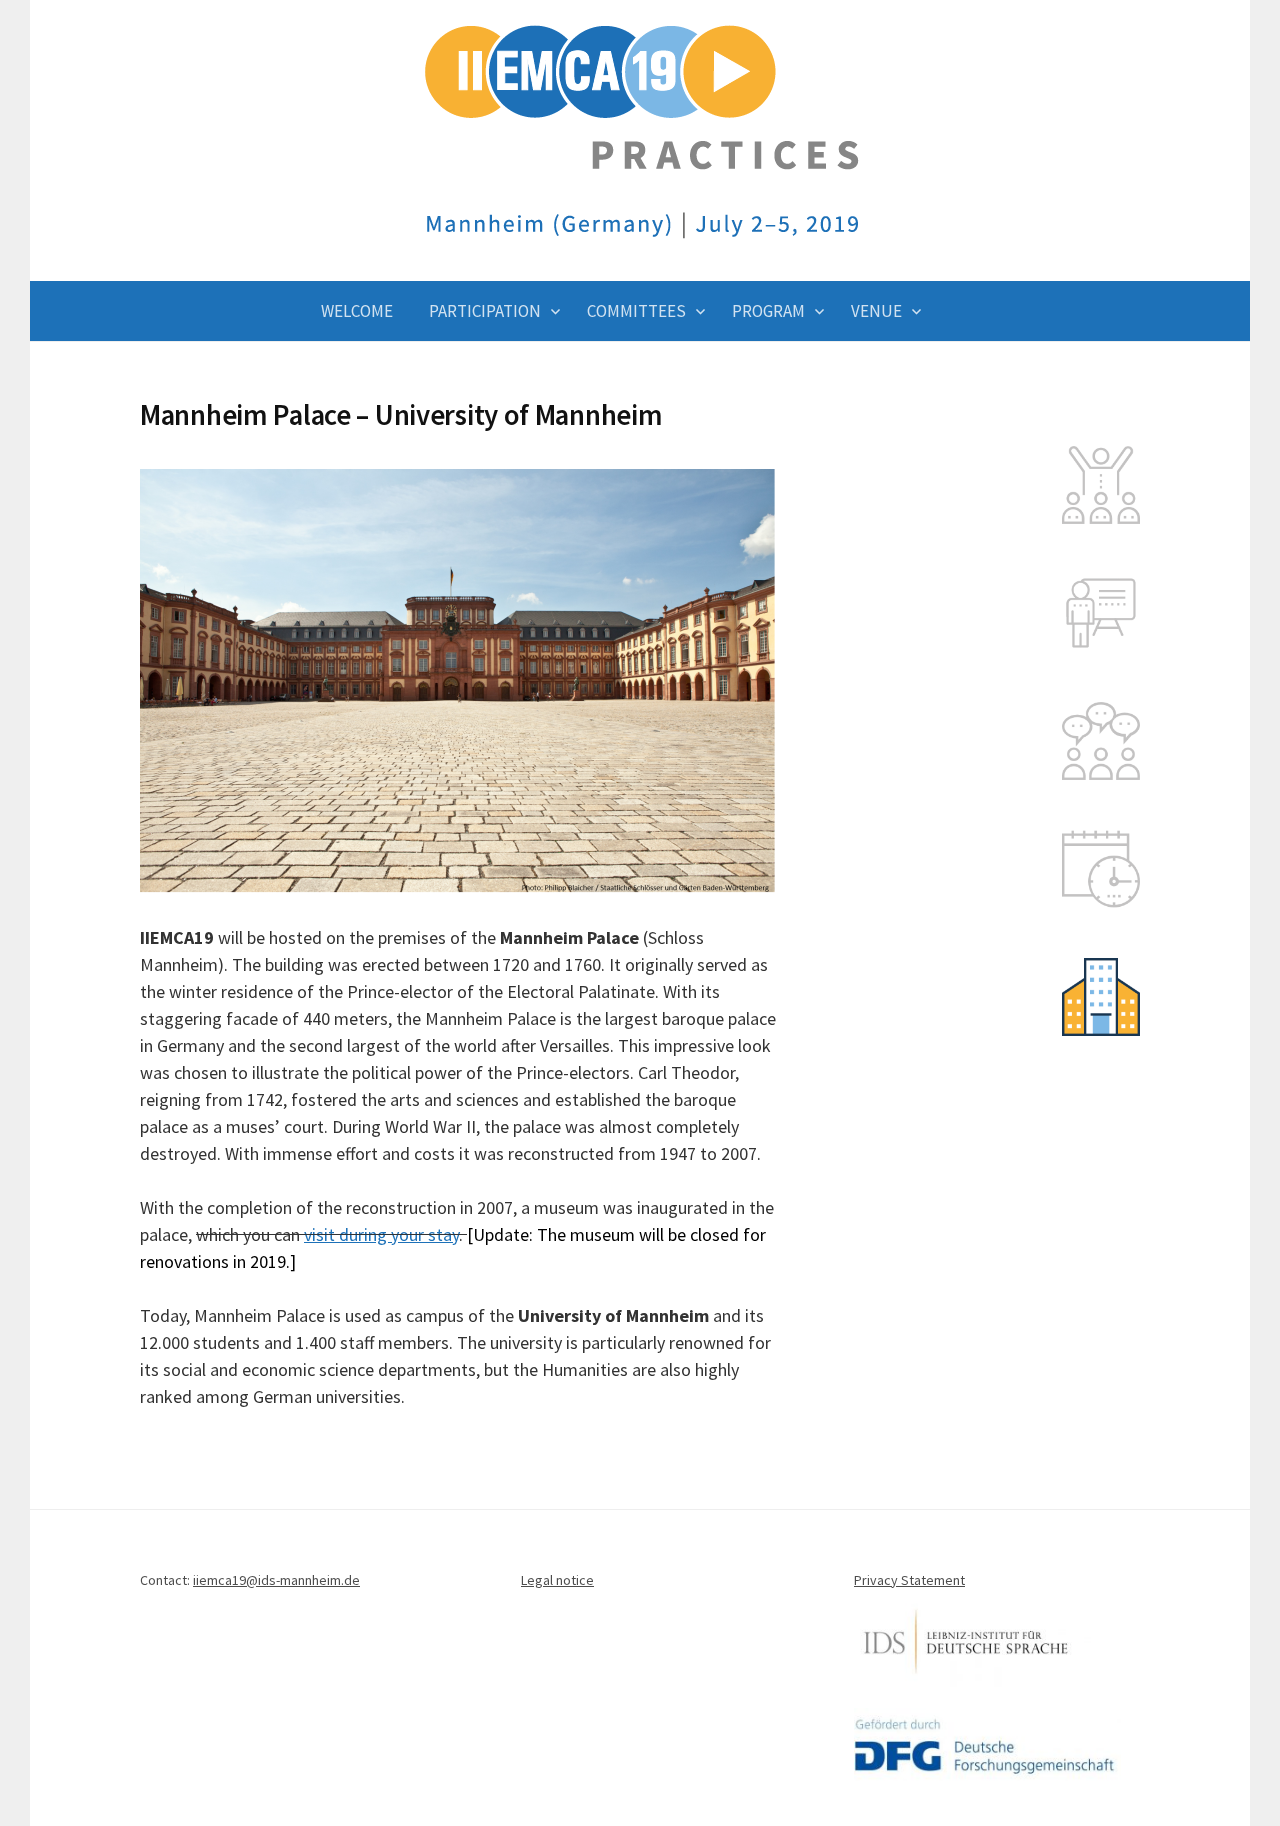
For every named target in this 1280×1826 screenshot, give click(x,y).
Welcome (357, 311)
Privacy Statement (909, 1580)
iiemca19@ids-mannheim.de (276, 1580)
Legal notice (557, 1580)
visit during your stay (381, 1234)
